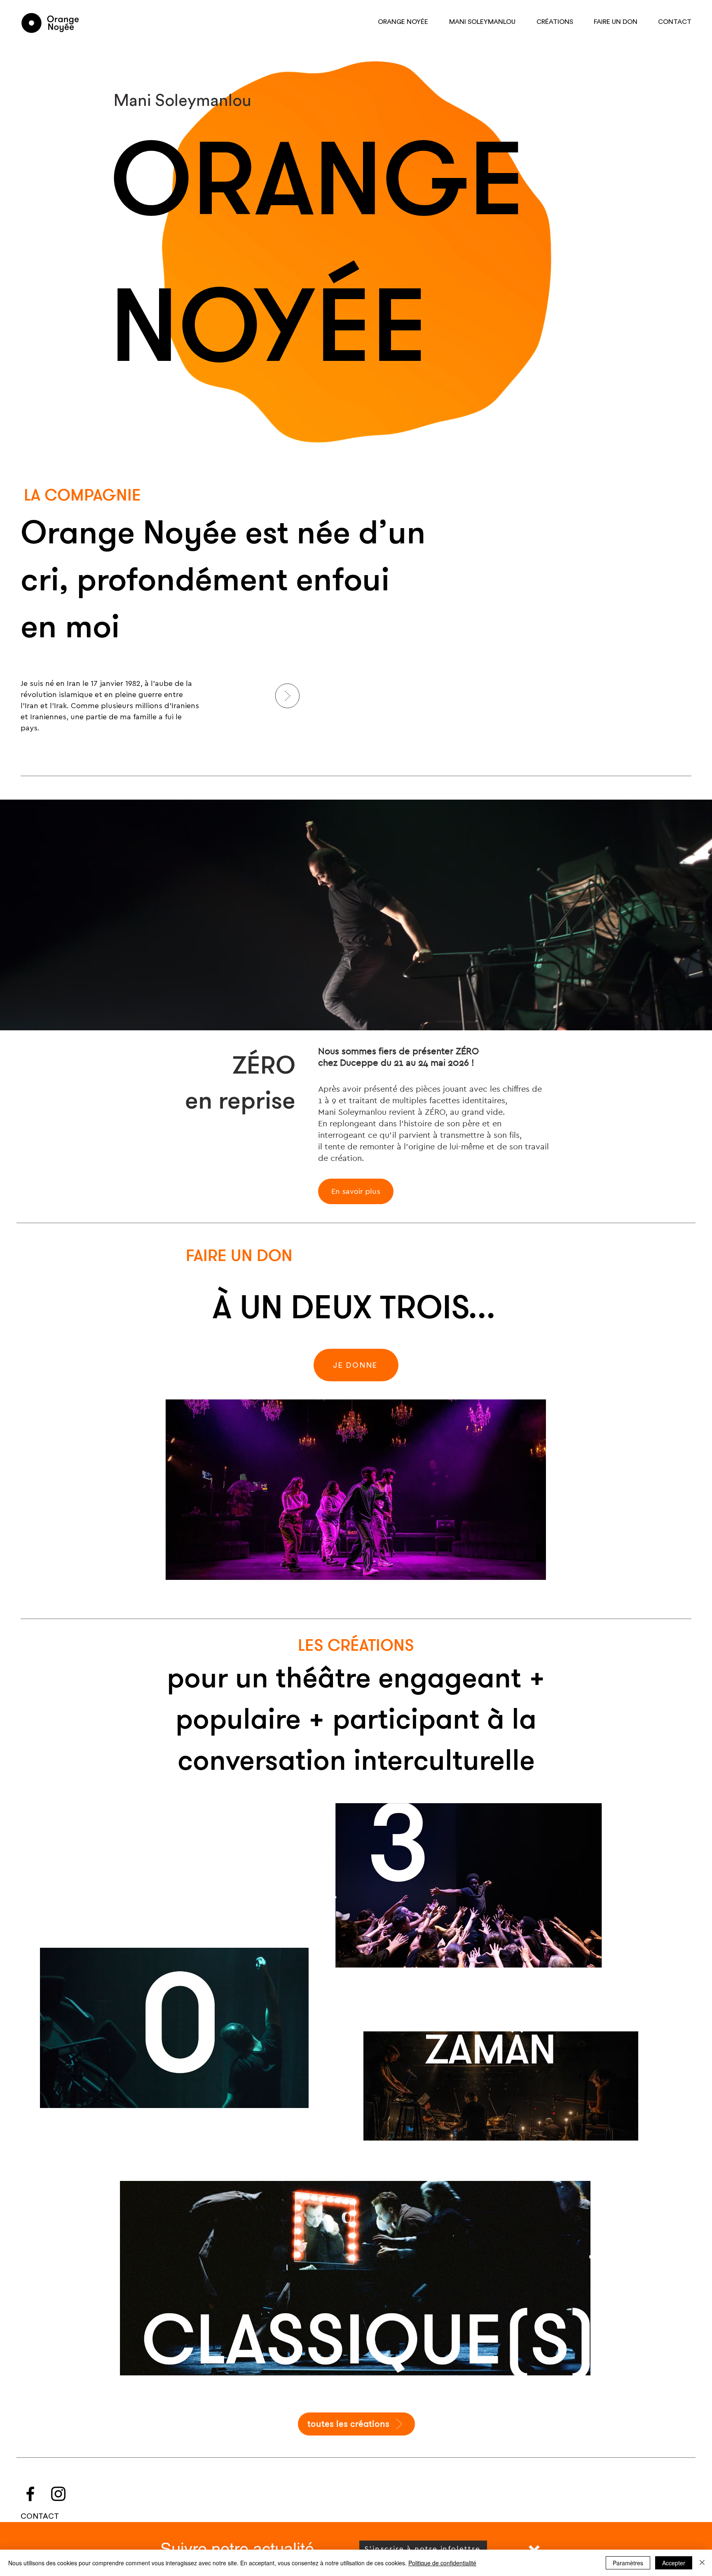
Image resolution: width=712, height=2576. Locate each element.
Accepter (674, 2563)
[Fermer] (702, 2563)
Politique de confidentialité (442, 2563)
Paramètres (628, 2563)
